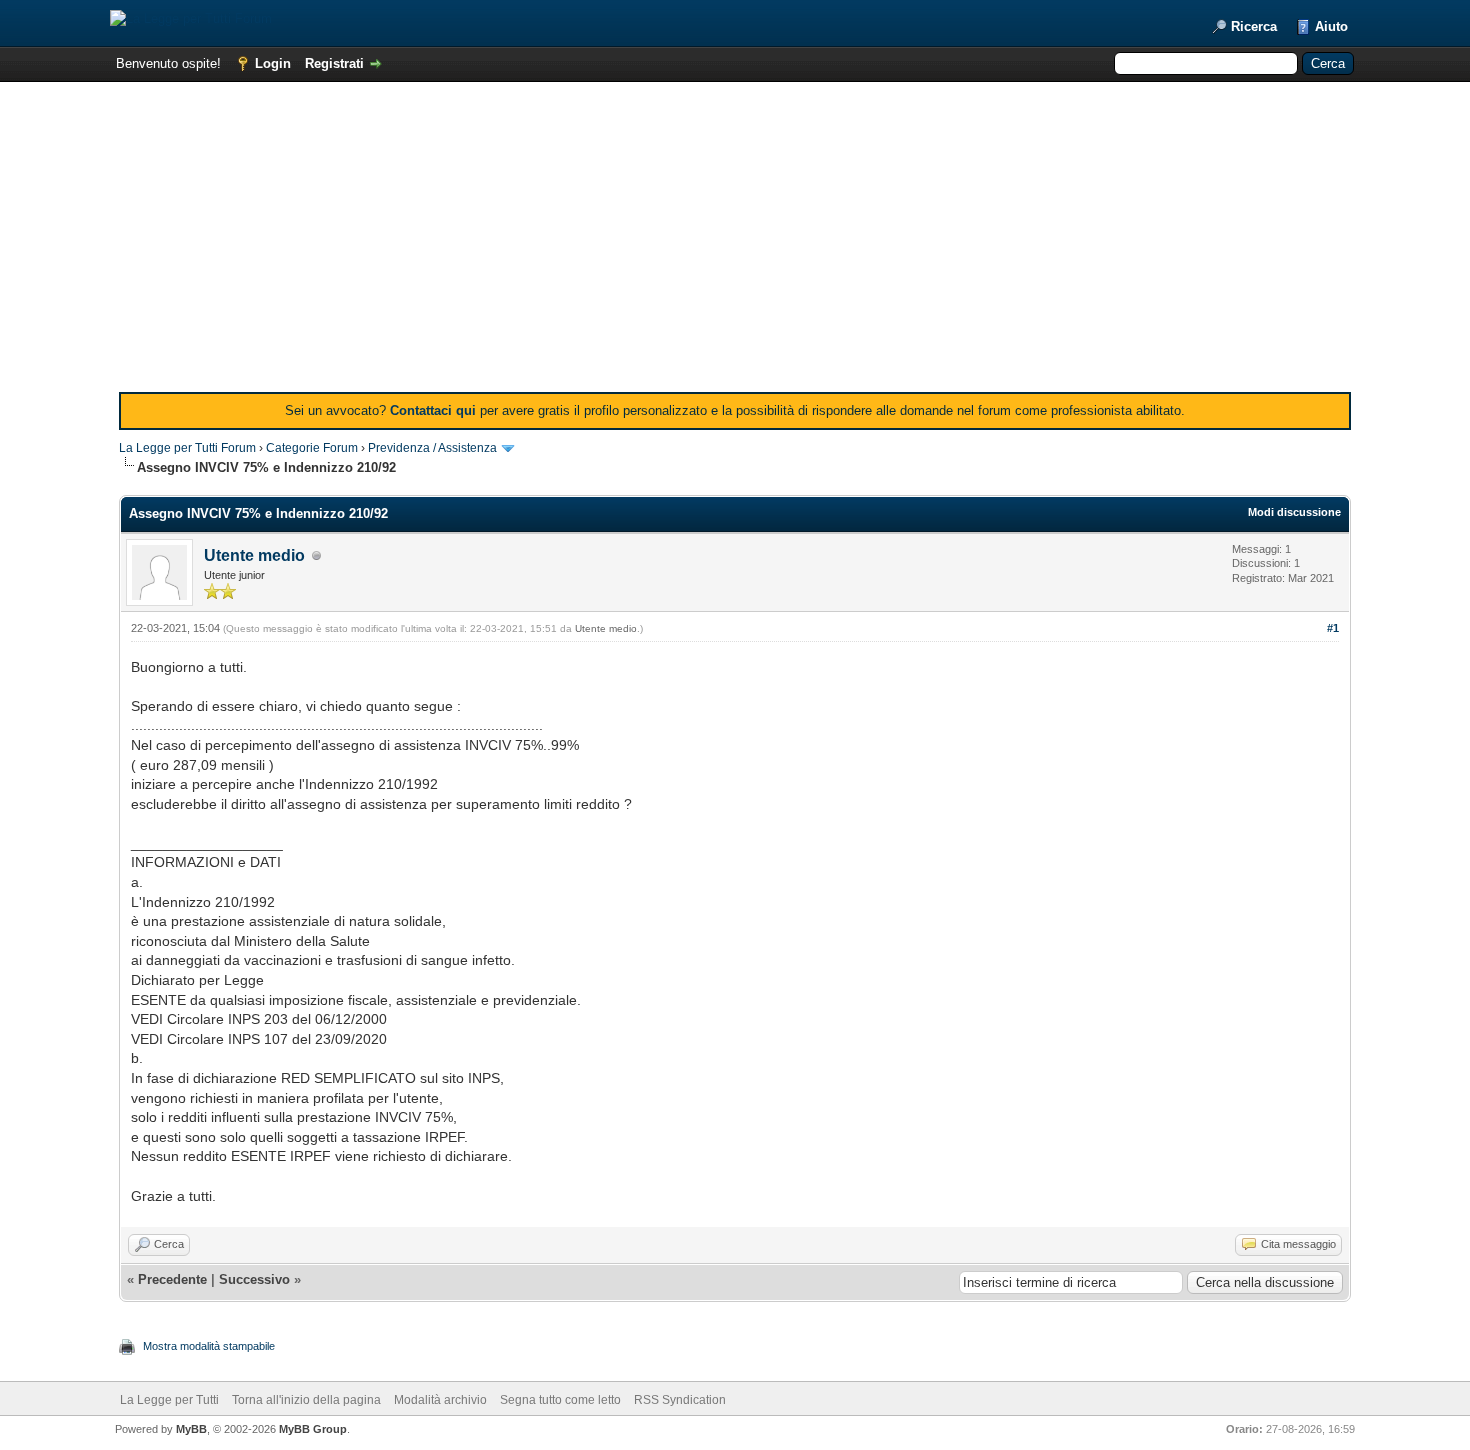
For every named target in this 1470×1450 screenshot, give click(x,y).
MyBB (191, 1429)
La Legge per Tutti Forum (187, 448)
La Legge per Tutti (169, 1400)
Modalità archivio (440, 1400)
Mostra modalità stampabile (209, 1346)
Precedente (172, 1279)
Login (273, 63)
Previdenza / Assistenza (432, 448)
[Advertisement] (735, 242)
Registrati (334, 63)
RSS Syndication (680, 1400)
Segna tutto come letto (560, 1400)
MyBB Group (313, 1429)
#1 (1333, 628)
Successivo (254, 1279)
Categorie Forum (312, 448)
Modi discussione (1294, 512)
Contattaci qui (433, 410)
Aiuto (1331, 26)
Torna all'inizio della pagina (306, 1400)
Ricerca (1254, 26)
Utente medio (254, 555)
